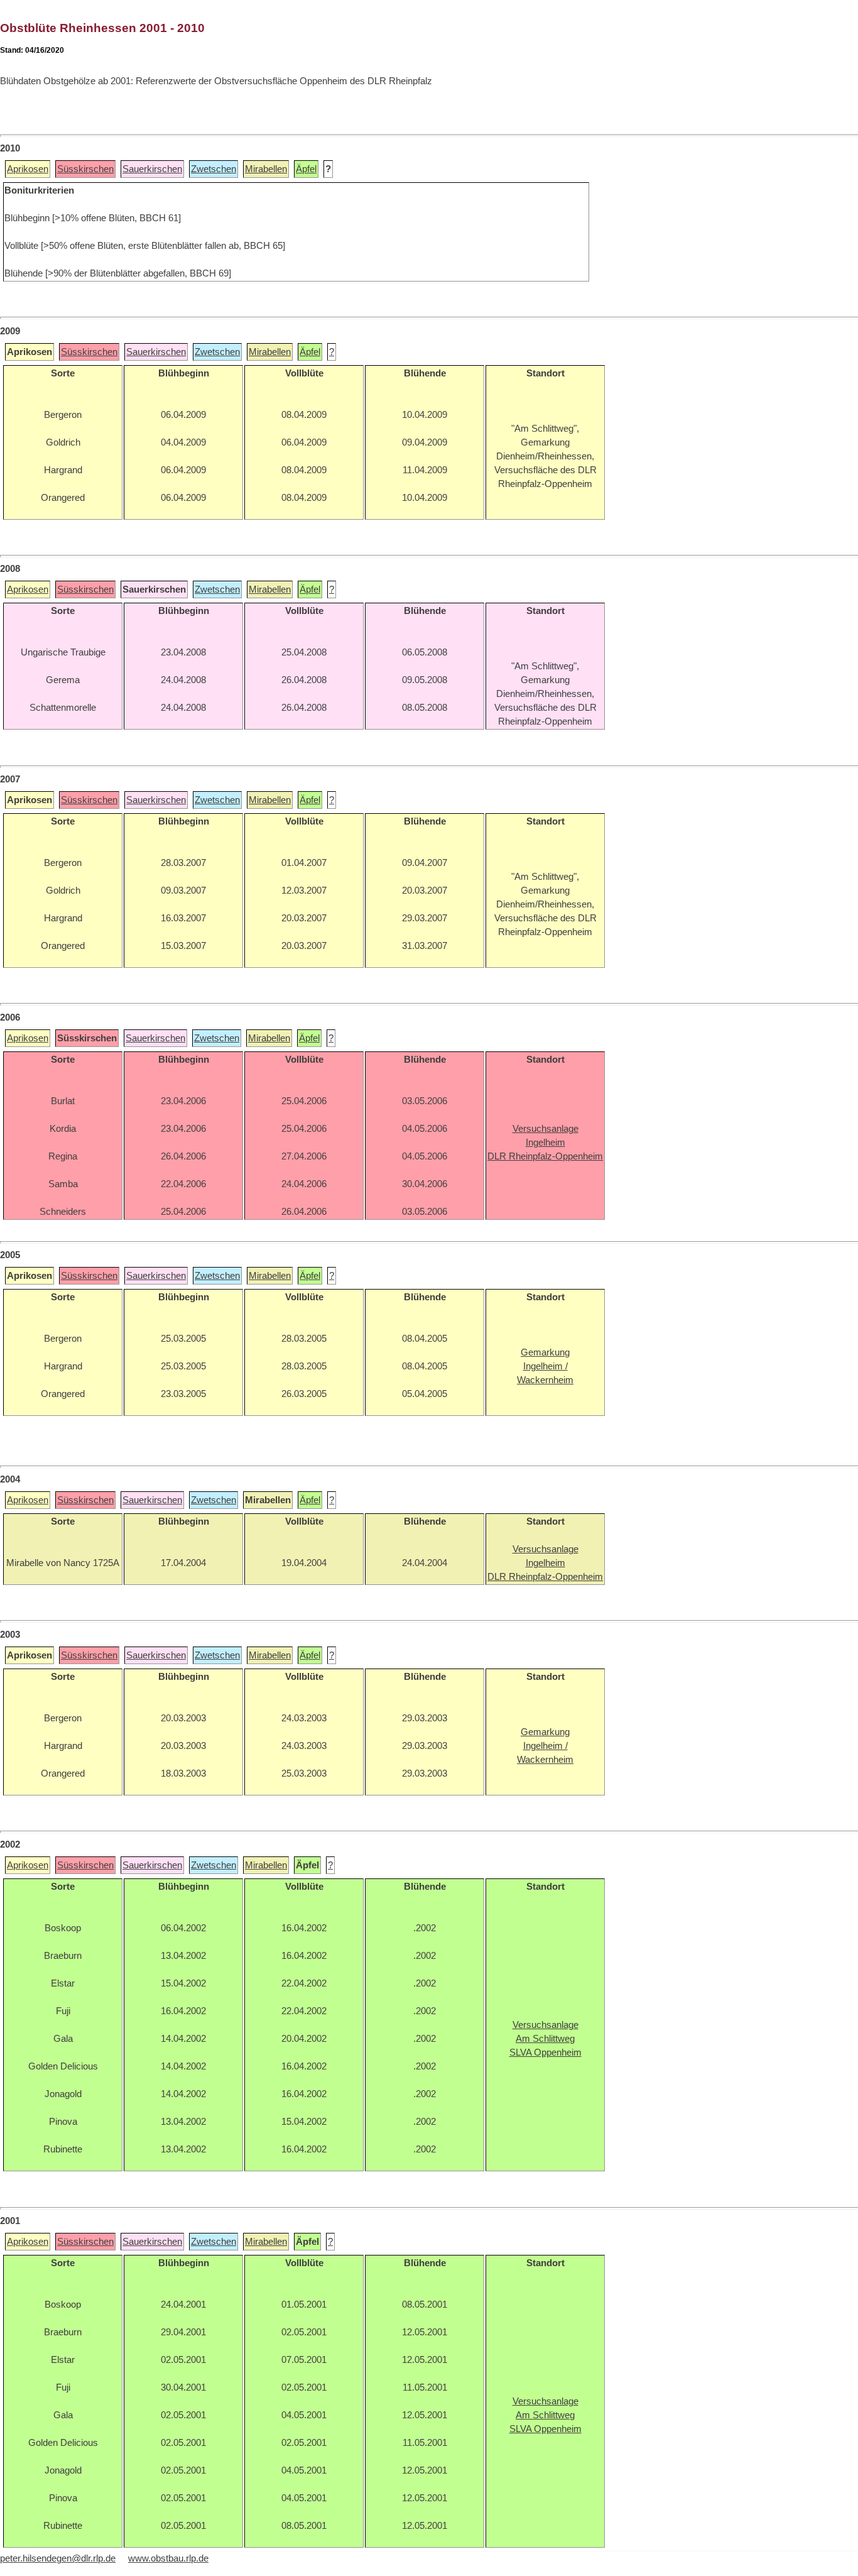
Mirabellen (266, 169)
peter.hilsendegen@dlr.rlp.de (58, 2558)
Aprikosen (28, 169)
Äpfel (306, 169)
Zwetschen (214, 169)
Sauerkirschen (152, 169)
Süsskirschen (85, 169)
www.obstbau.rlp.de (168, 2558)
